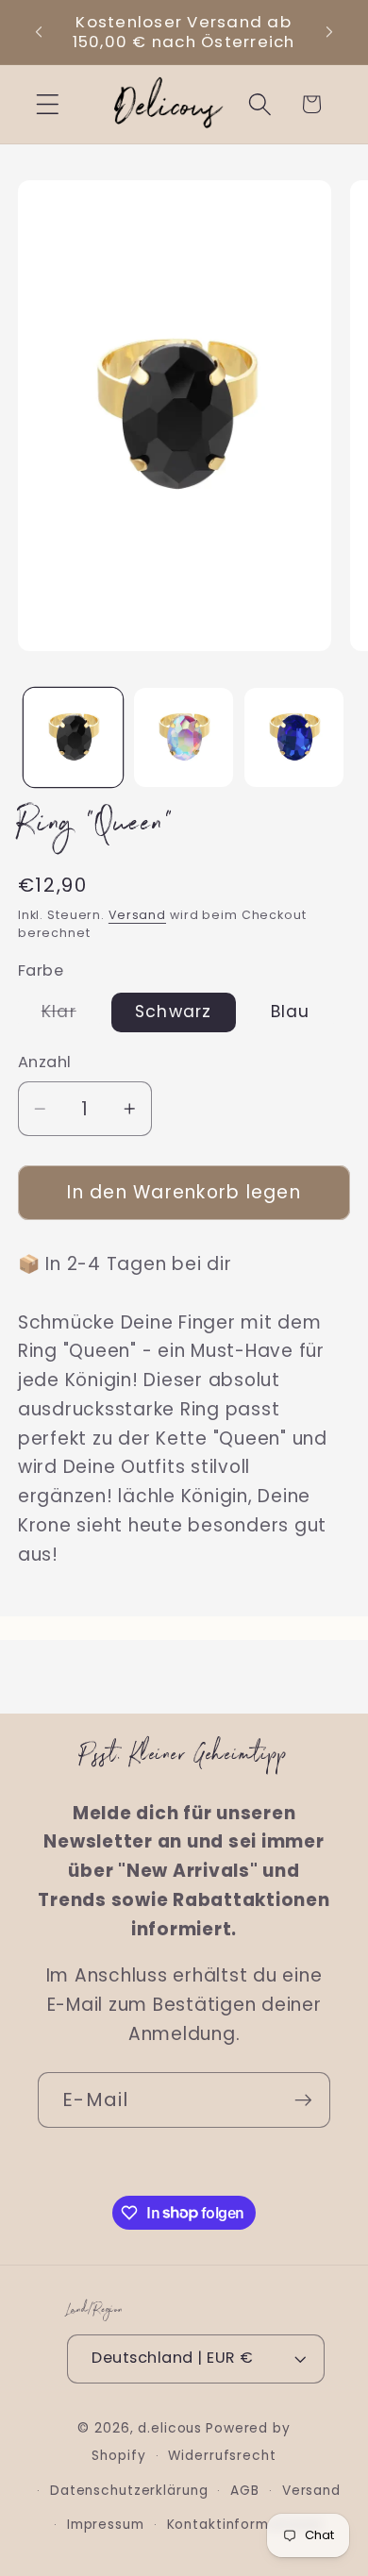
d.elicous (170, 2428)
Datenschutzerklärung (129, 2491)
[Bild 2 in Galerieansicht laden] (184, 737)
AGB (245, 2491)
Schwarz (174, 1012)
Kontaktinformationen (246, 2525)
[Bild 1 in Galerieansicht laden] (73, 737)
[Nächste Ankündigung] (329, 32)
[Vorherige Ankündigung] (39, 32)
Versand (137, 915)
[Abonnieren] (303, 2099)
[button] (48, 104)
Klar (71, 1016)
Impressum (106, 2525)
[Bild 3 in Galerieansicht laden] (294, 737)
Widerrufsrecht (222, 2456)
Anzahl (45, 1062)
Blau (291, 1012)
